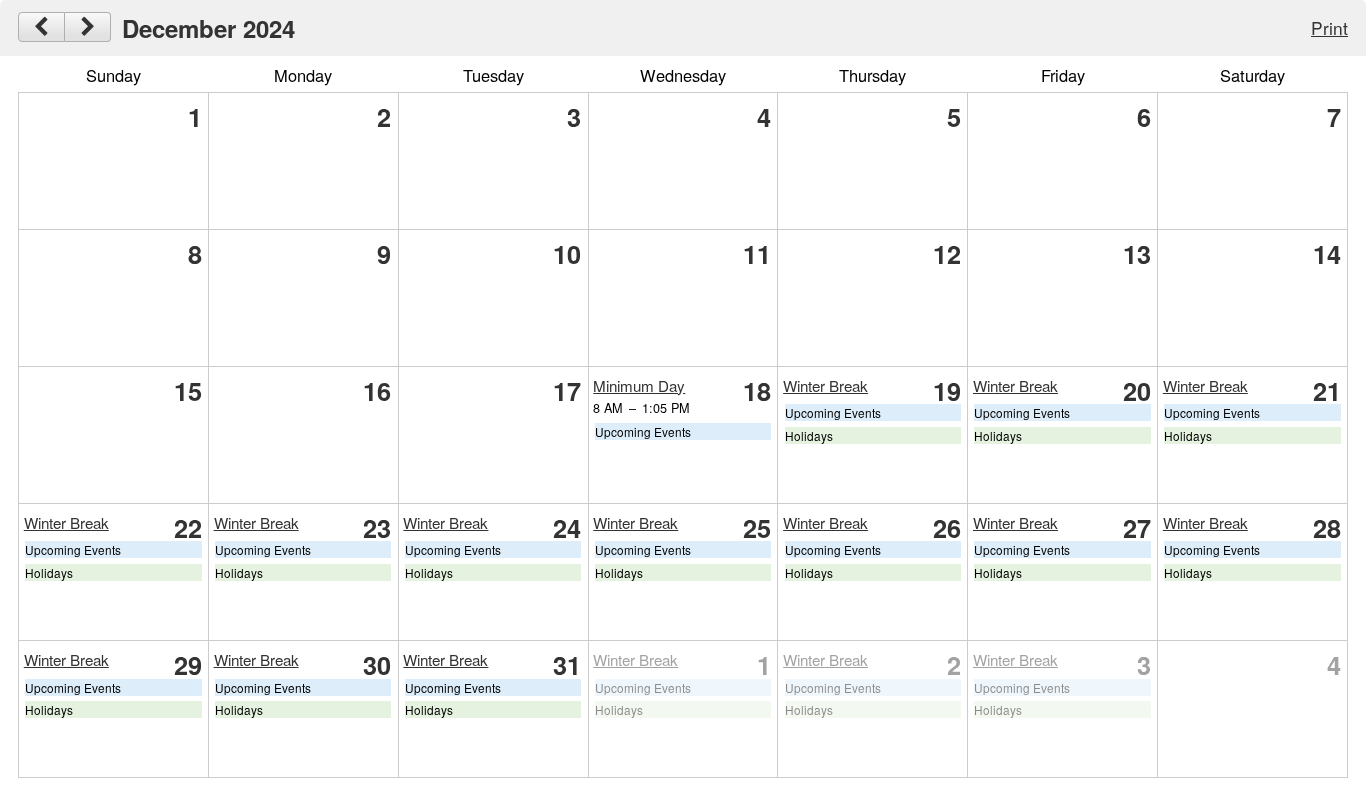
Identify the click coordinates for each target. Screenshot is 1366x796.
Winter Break (825, 385)
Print (1329, 27)
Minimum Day (639, 385)
